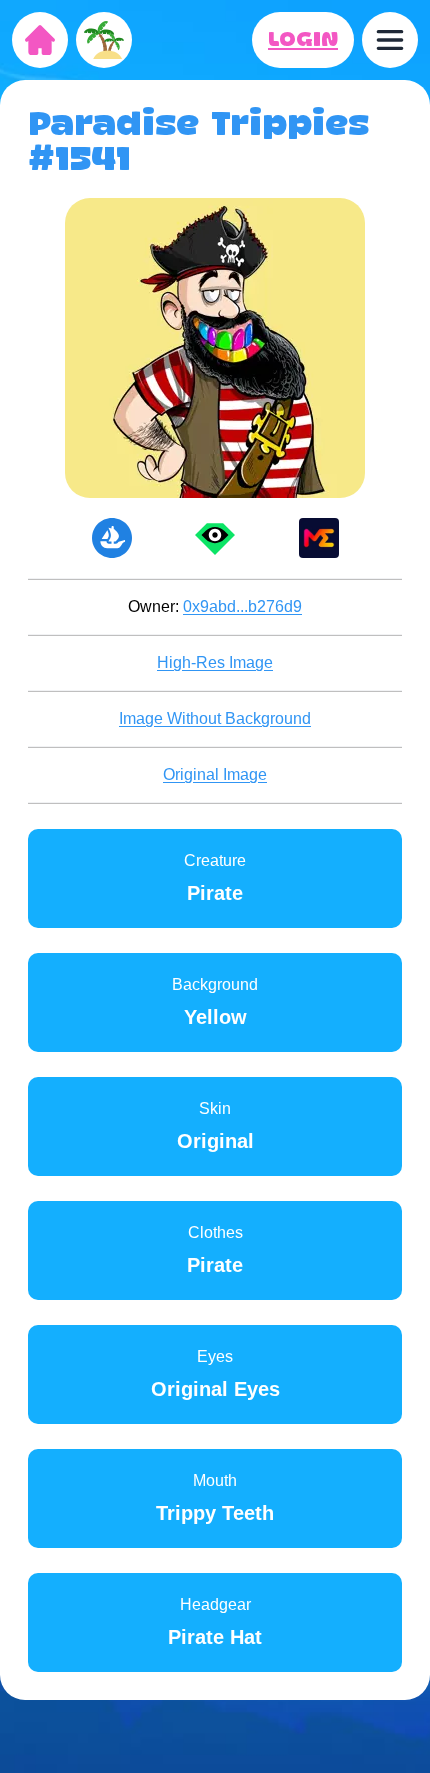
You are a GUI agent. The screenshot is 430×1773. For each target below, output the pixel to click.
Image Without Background (215, 718)
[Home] (40, 40)
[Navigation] (390, 40)
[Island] (104, 40)
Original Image (215, 774)
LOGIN (303, 40)
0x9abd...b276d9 (242, 606)
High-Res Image (215, 662)
